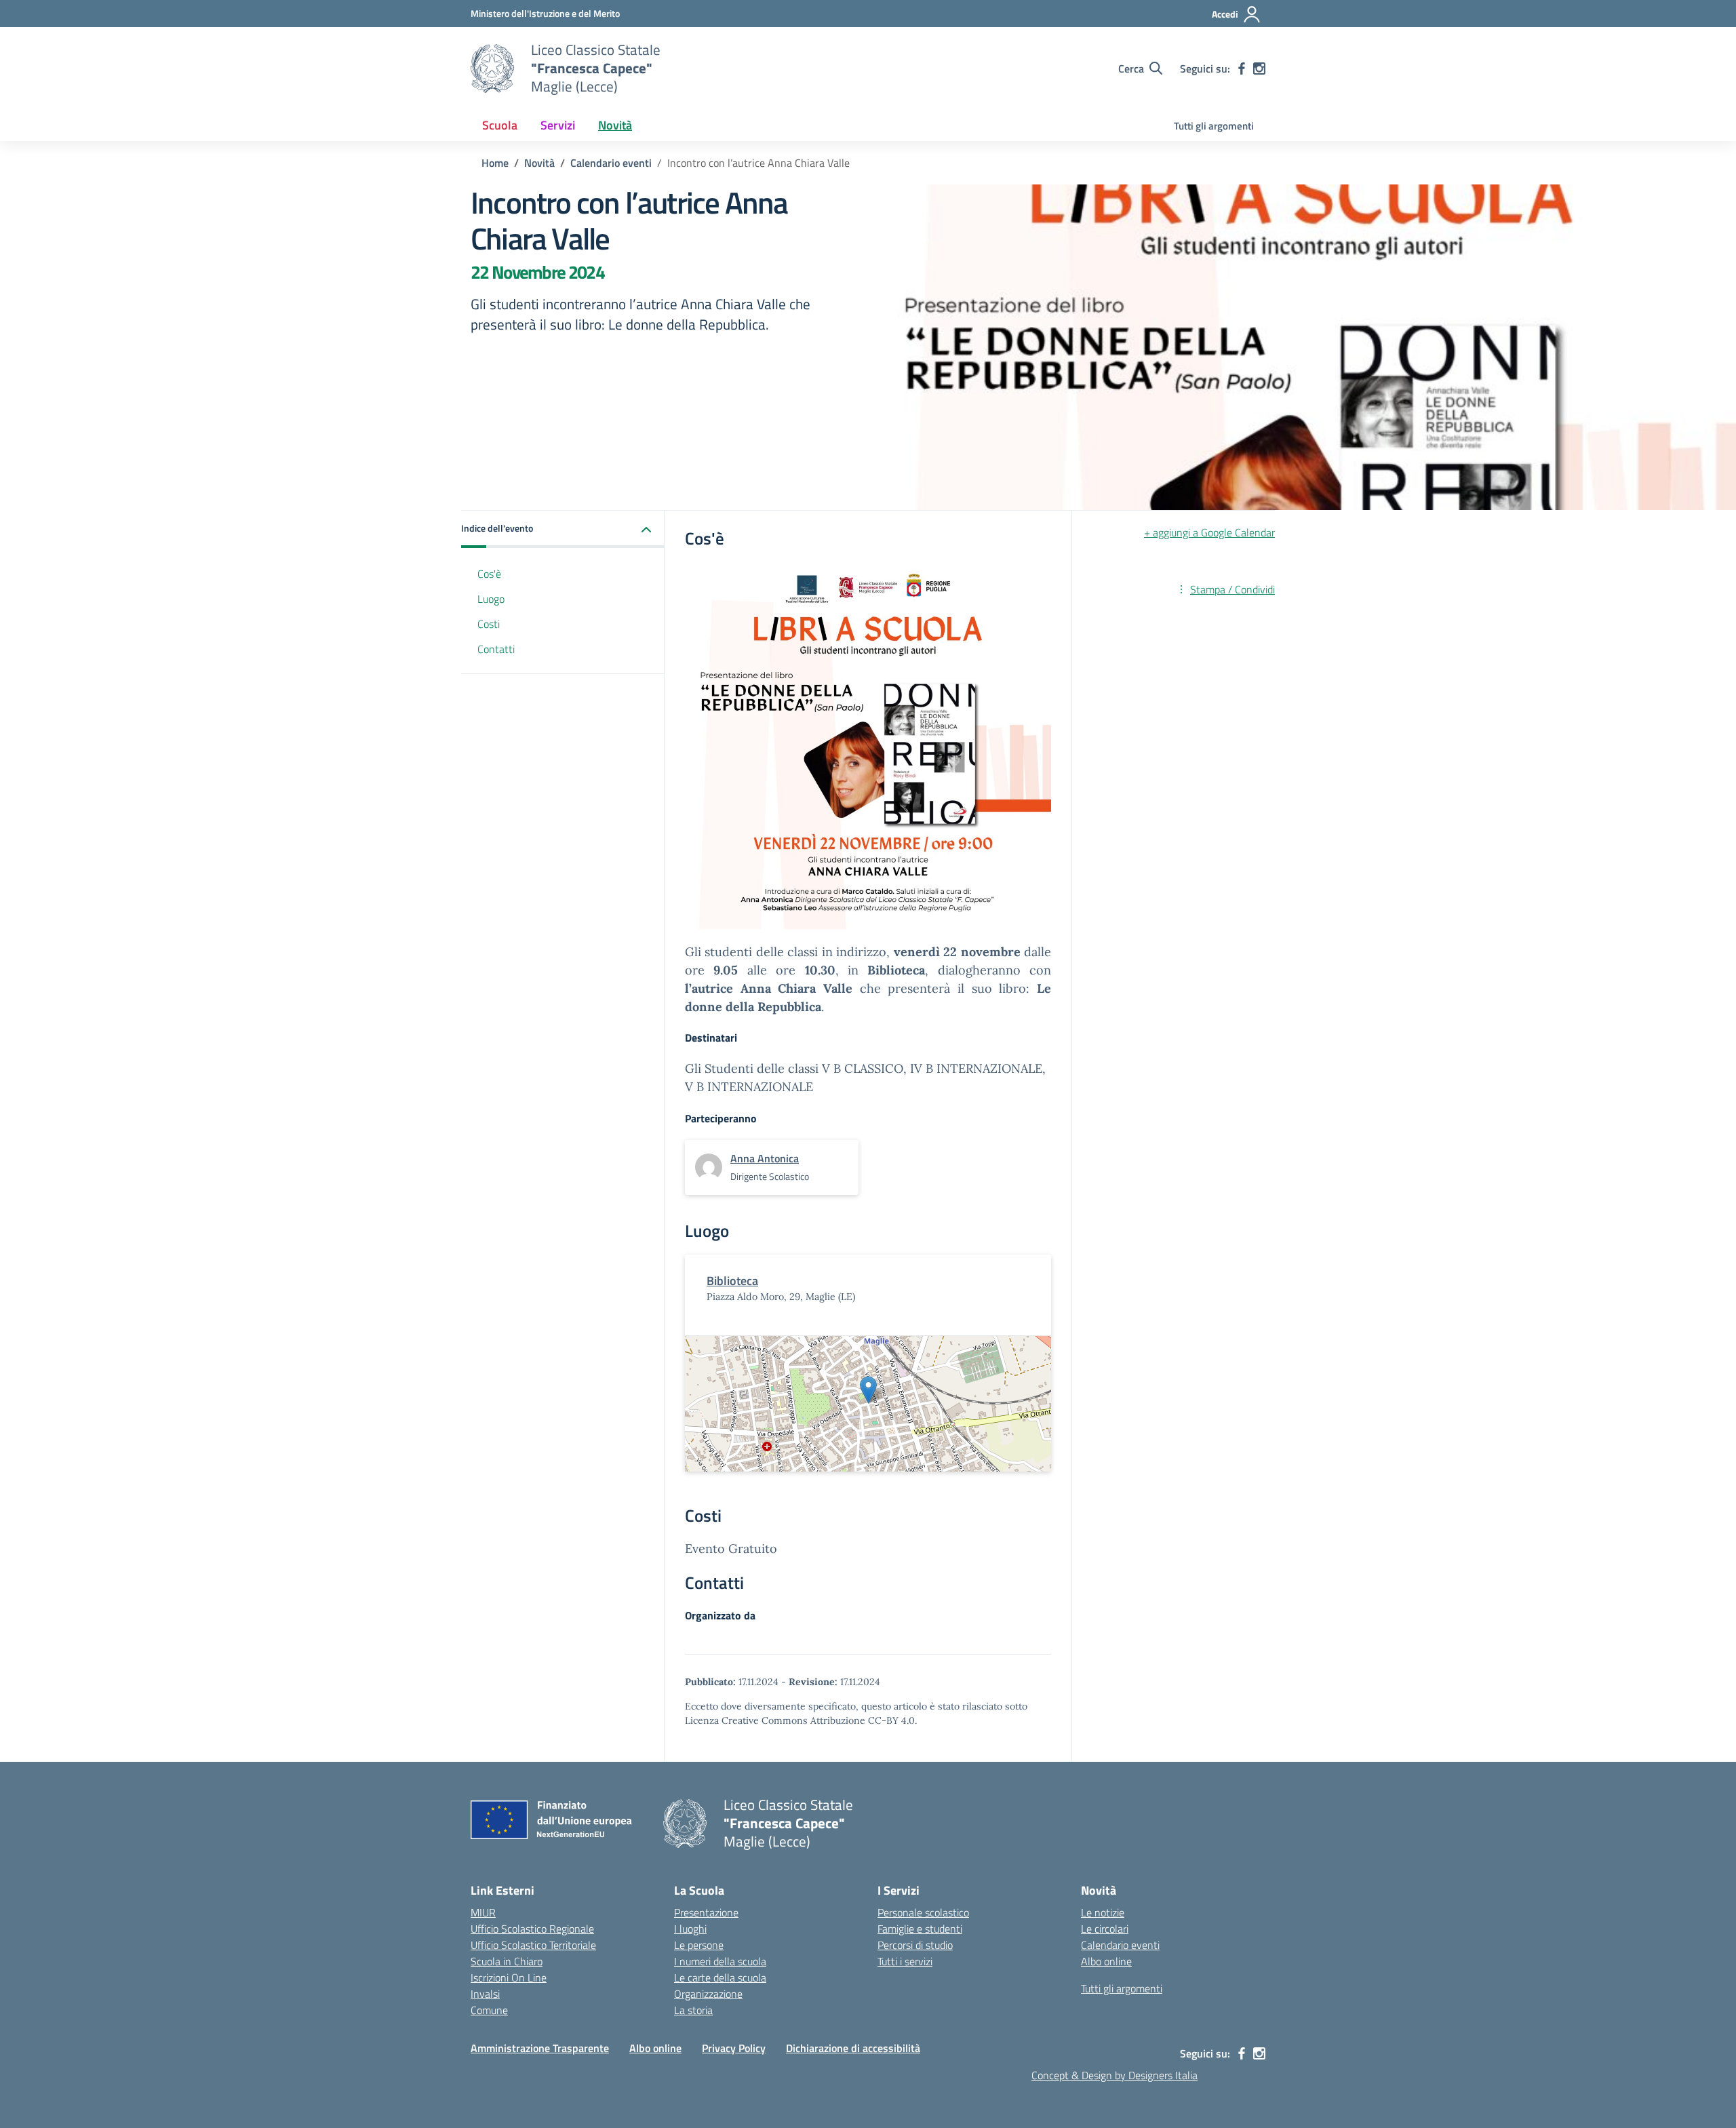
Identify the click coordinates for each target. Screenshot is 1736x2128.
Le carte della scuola (720, 1977)
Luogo (491, 599)
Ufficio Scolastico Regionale (532, 1929)
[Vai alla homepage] (492, 68)
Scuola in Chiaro (507, 1961)
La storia (693, 2010)
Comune (489, 2010)
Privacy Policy (734, 2048)
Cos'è (489, 574)
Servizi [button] (558, 125)
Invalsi (485, 1994)
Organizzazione (708, 1994)
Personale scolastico (923, 1912)
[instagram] (1259, 68)
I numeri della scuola (720, 1961)
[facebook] (1242, 68)
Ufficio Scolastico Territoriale (533, 1945)
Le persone (699, 1945)
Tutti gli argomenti (1214, 126)
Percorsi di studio (915, 1945)
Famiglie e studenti (920, 1929)
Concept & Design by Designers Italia (1114, 2075)
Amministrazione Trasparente (540, 2048)
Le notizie (1103, 1912)
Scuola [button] (500, 125)
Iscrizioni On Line (509, 1977)
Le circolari (1105, 1929)
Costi (489, 624)
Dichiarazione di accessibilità (853, 2048)
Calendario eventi (1120, 1945)
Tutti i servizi (905, 1961)
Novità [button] (615, 125)
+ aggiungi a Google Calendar (1209, 532)
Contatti (496, 649)
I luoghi (690, 1929)
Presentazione (706, 1912)
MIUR (483, 1912)
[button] (563, 529)
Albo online (1106, 1961)
